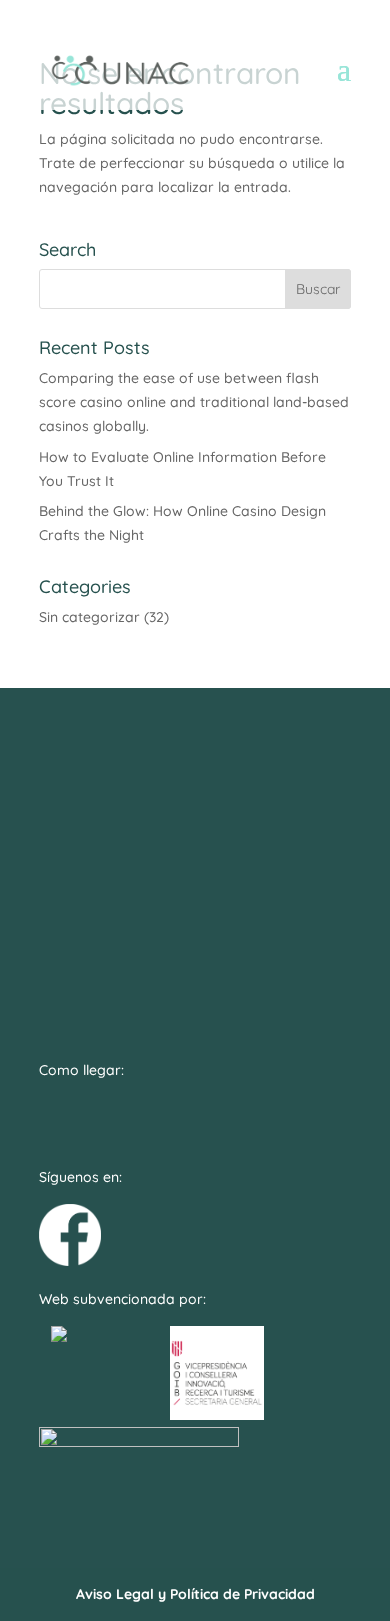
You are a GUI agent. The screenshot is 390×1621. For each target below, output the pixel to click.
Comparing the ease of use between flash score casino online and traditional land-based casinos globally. (194, 402)
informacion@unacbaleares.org (195, 817)
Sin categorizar (89, 617)
